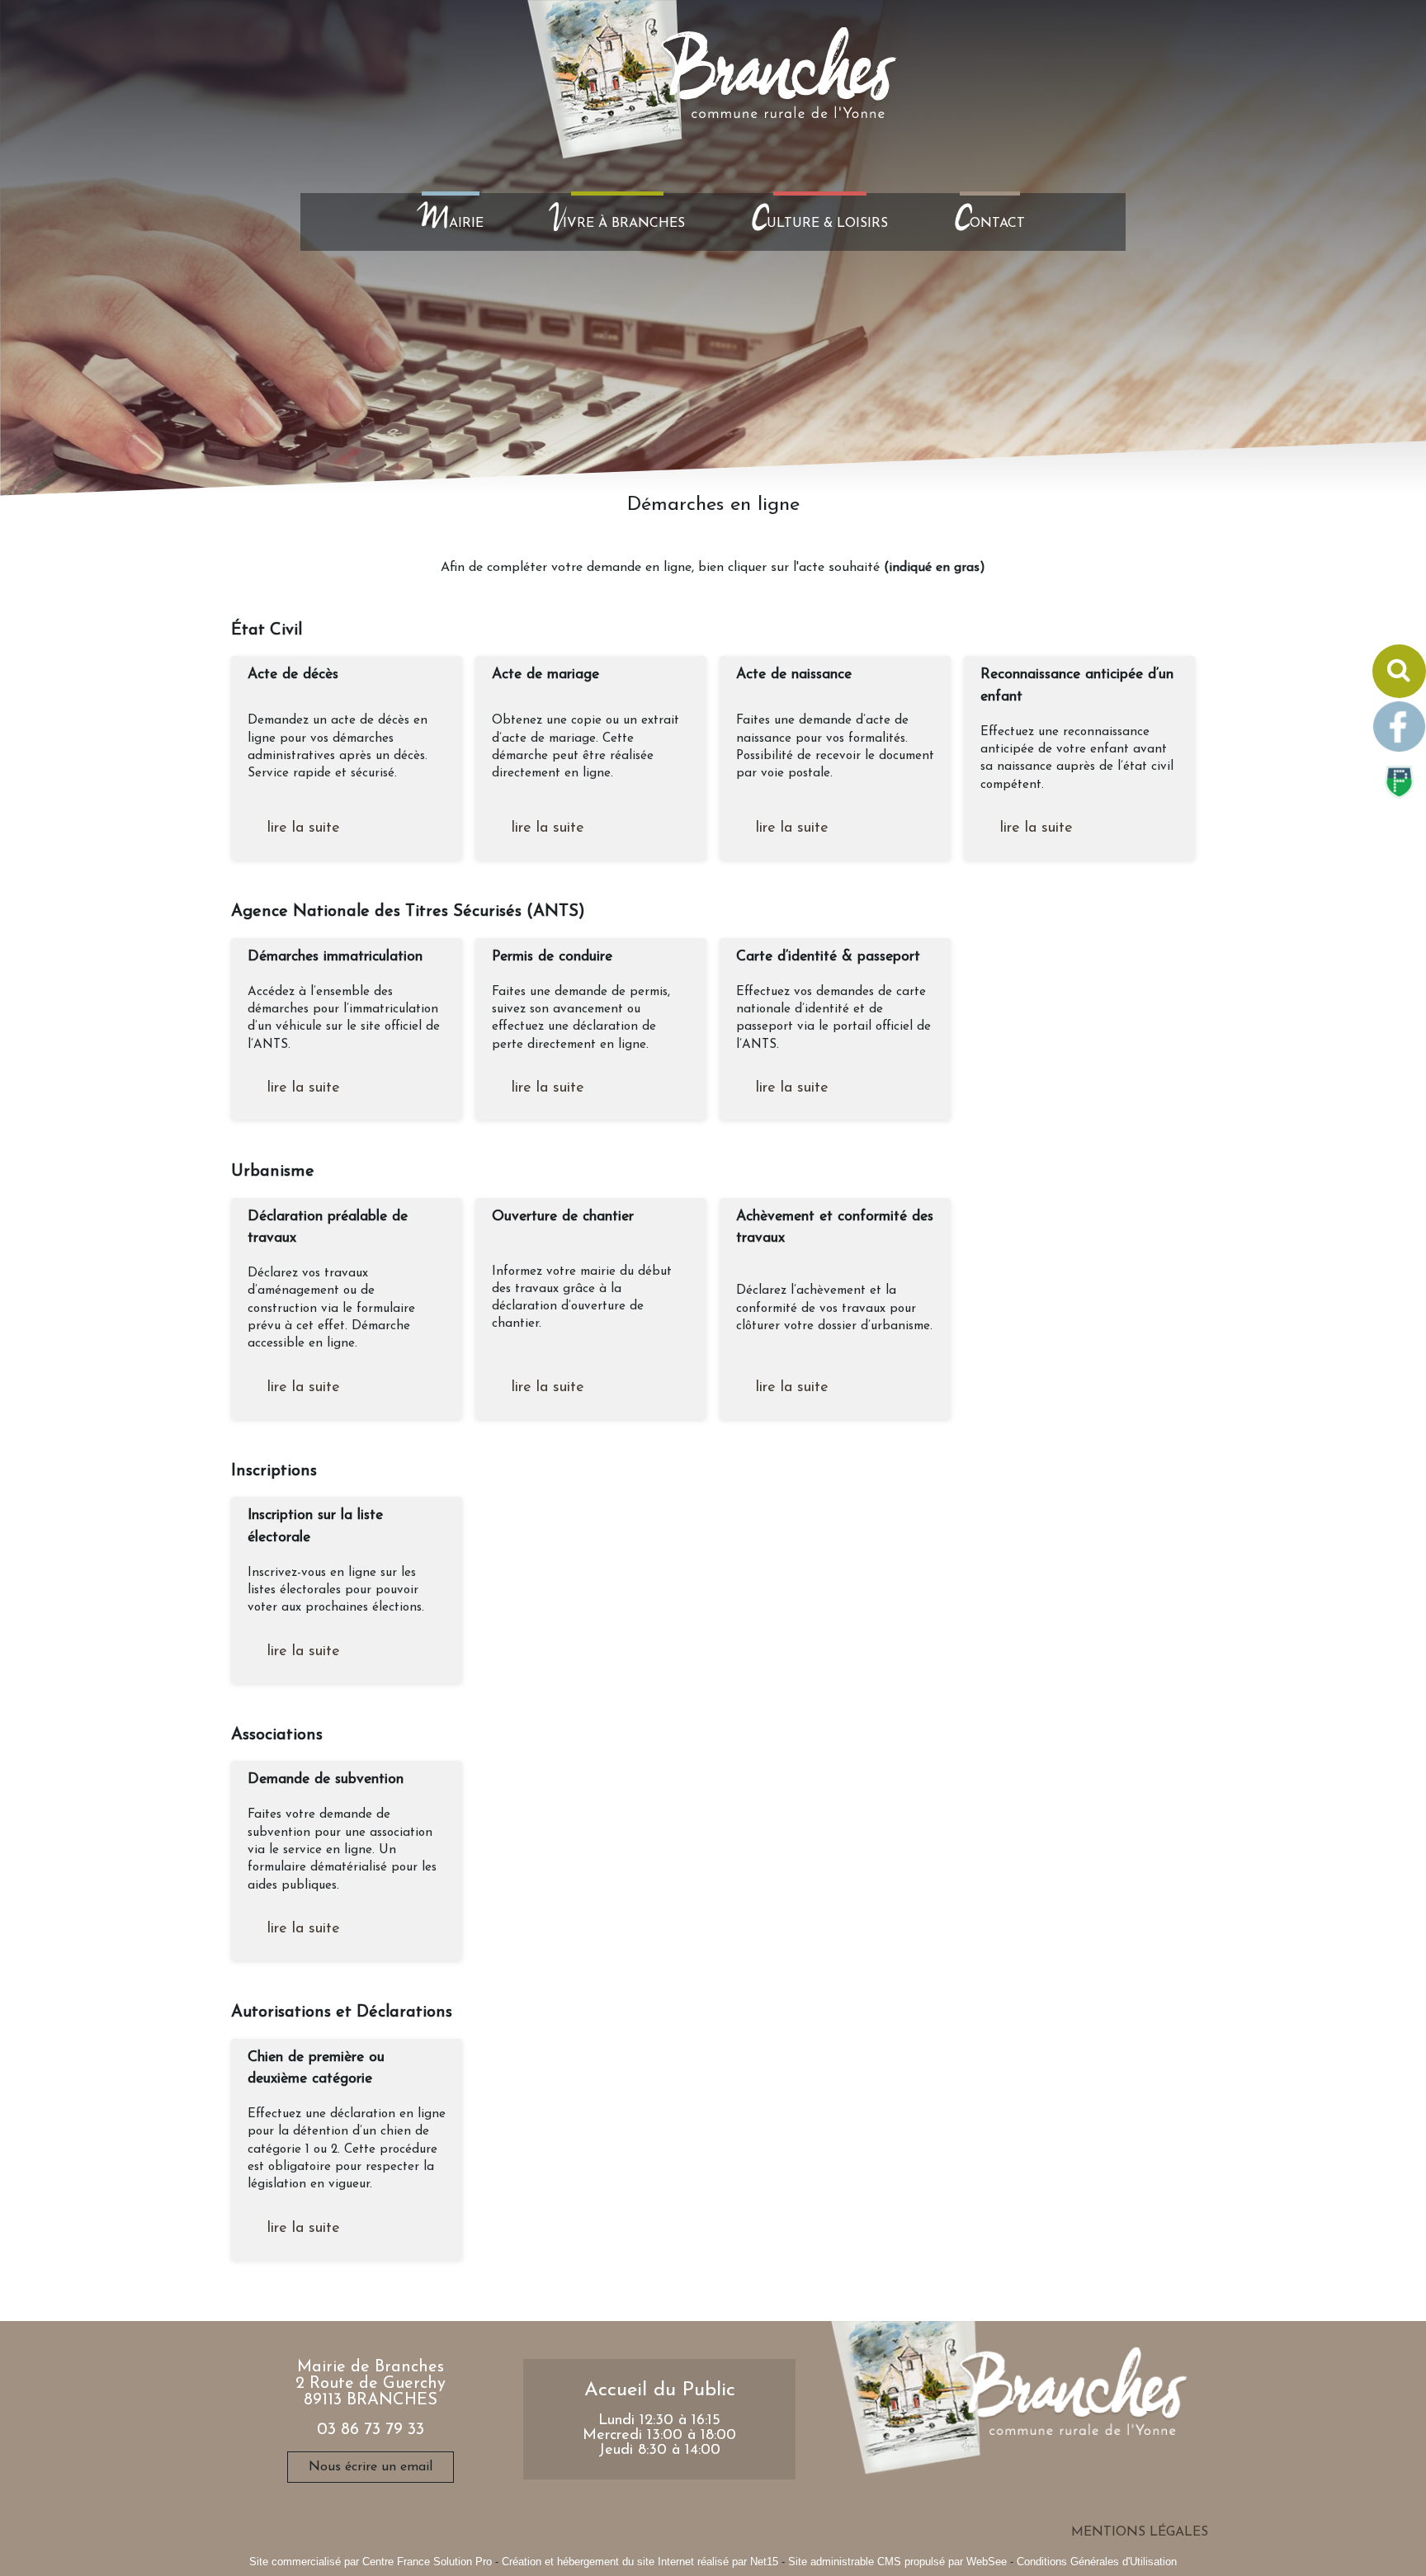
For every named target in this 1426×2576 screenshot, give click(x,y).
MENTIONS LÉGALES (1140, 2532)
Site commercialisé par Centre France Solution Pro (371, 2562)
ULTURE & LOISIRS (819, 222)
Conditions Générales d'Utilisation (1097, 2562)
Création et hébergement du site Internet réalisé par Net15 (640, 2562)
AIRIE (451, 222)
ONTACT (989, 222)
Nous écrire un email (371, 2467)
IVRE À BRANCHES (617, 222)
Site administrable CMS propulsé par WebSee (897, 2562)
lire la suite (304, 828)
